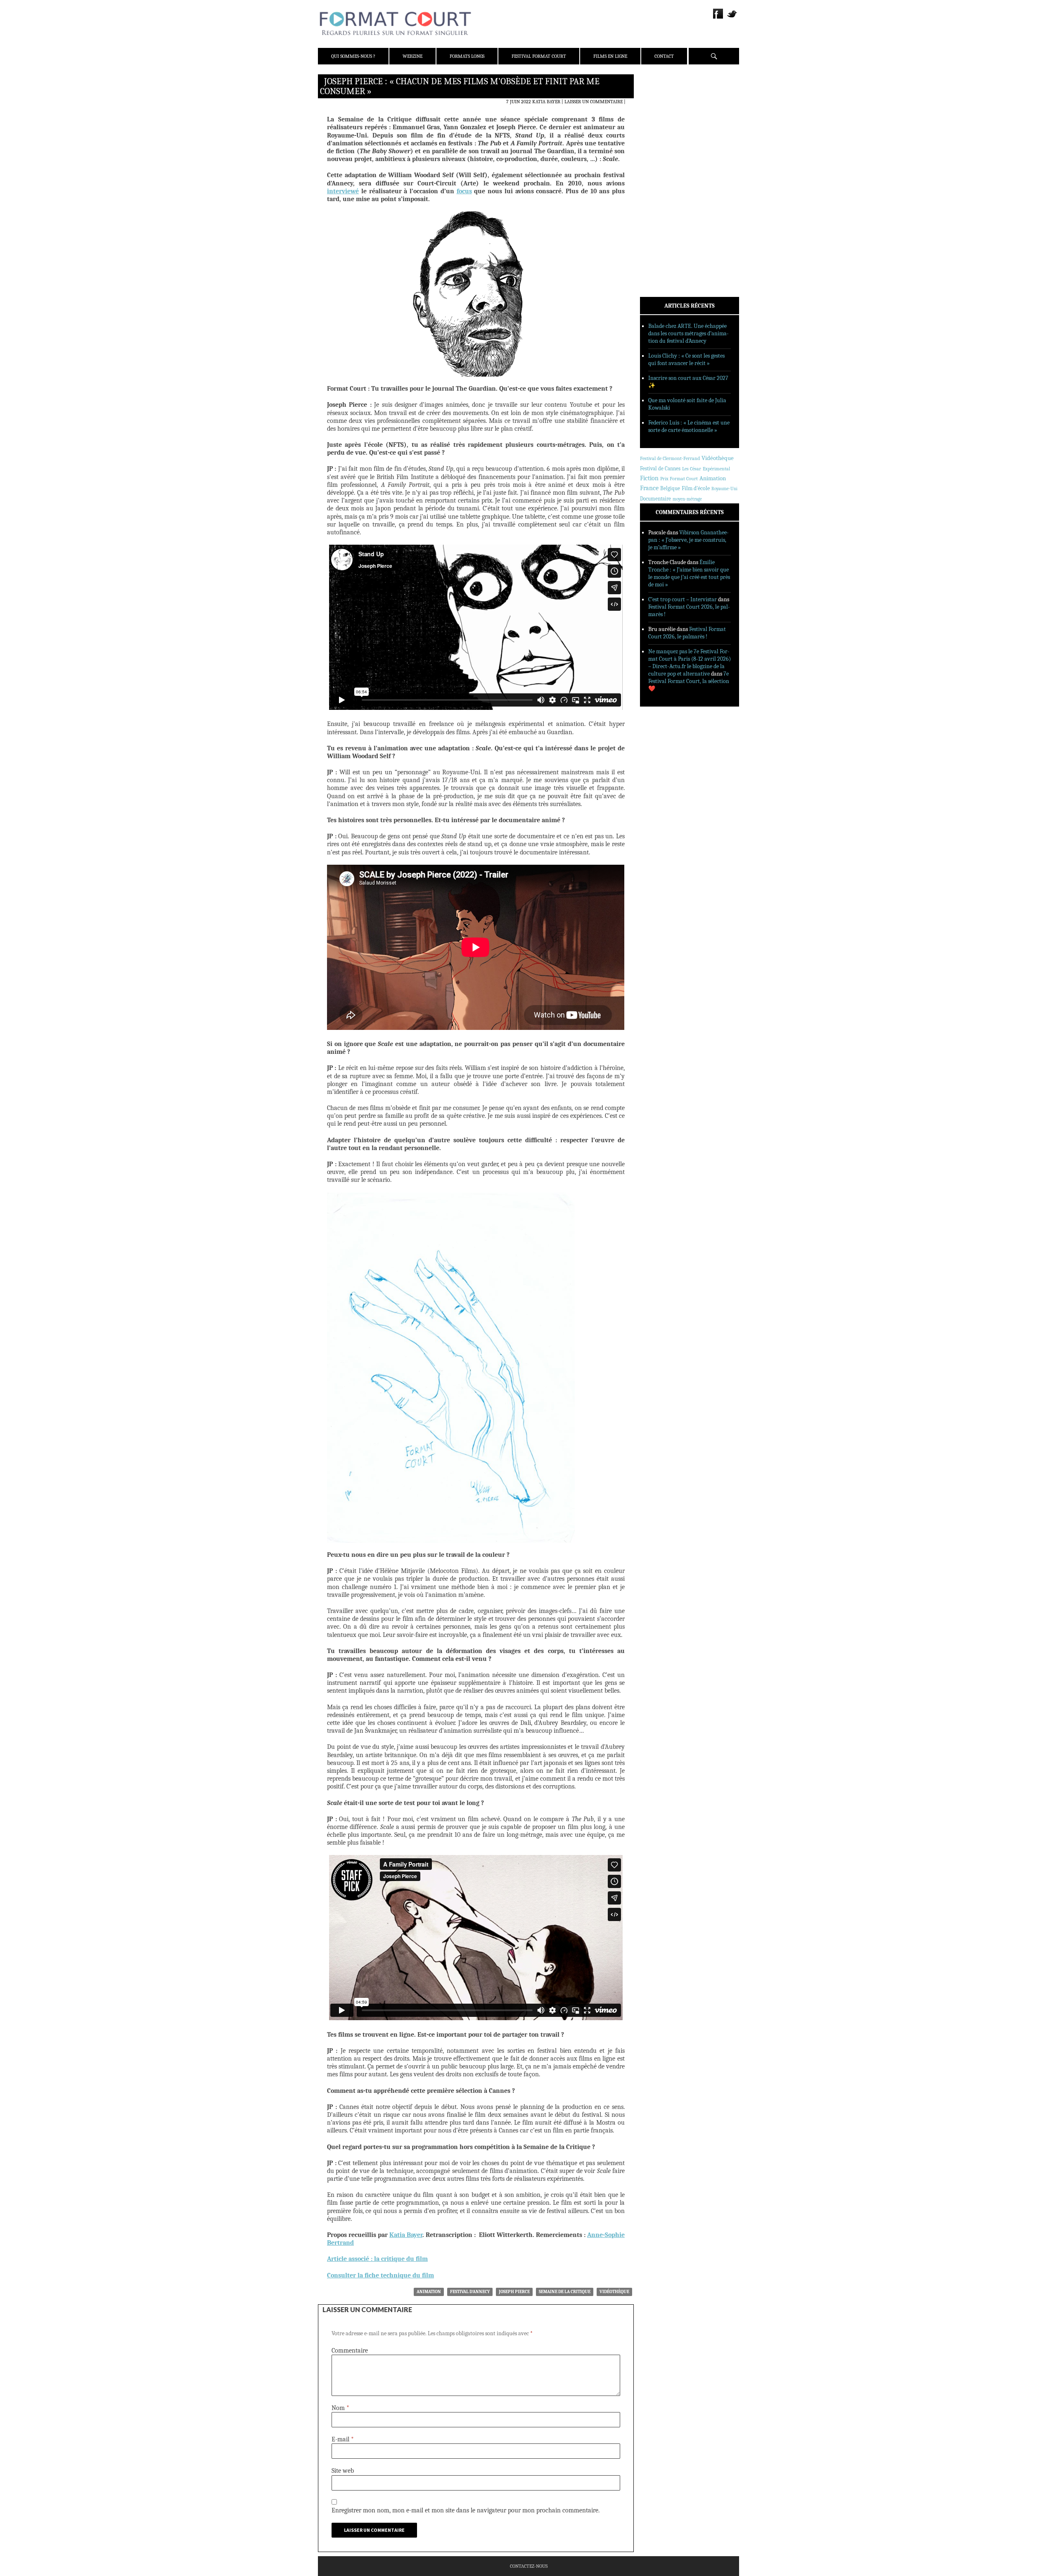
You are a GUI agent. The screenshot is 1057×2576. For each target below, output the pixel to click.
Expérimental (716, 469)
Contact (664, 56)
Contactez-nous (529, 2566)
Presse (659, 122)
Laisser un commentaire (594, 102)
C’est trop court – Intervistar (683, 599)
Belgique (670, 488)
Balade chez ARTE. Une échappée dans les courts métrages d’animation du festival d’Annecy (688, 333)
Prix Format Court (679, 479)
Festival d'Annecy (470, 2292)
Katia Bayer (546, 102)
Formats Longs (467, 56)
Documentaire (655, 499)
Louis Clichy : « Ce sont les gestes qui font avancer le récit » (686, 359)
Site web (343, 2471)
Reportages (665, 201)
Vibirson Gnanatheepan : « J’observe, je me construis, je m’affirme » (688, 540)
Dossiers (661, 180)
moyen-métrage (687, 499)
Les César (692, 469)
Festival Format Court (539, 56)
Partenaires (666, 133)
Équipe (659, 111)
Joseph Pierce (514, 2292)
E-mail (343, 2439)
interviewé (343, 191)
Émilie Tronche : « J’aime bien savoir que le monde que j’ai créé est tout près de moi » (689, 573)
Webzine (412, 56)
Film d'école (696, 488)
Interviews (665, 190)
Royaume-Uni (724, 489)
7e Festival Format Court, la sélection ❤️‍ (689, 681)
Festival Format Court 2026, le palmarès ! (687, 633)
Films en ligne (610, 56)
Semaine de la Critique (565, 2292)
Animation (429, 2292)
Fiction (649, 478)
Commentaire (350, 2351)
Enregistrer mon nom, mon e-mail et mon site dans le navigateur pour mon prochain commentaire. (466, 2510)
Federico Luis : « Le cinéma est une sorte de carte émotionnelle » (689, 426)
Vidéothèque (614, 2292)
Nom (340, 2408)
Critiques (663, 169)
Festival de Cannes (660, 468)
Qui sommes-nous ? (353, 56)
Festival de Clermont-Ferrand (670, 458)
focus (464, 191)
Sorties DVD (665, 212)
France (649, 488)
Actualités (665, 158)
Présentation (667, 100)
